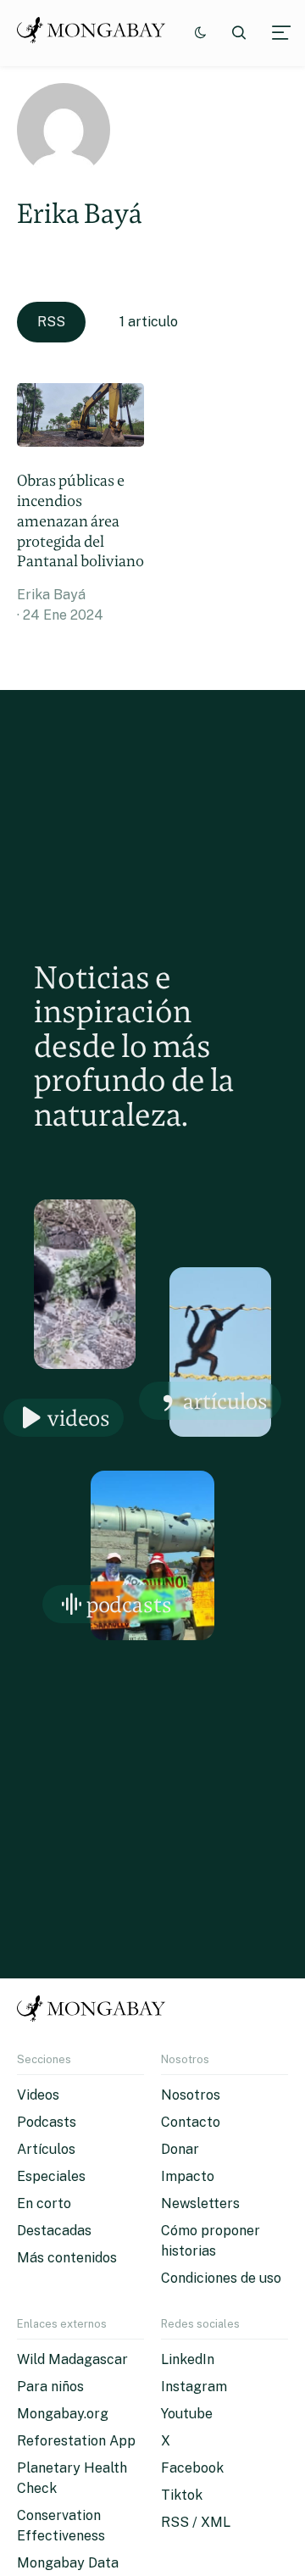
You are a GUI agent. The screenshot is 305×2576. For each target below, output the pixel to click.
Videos (79, 1418)
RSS (51, 322)
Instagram (194, 2387)
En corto (44, 2203)
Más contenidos (67, 2258)
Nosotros (191, 2095)
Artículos (225, 1401)
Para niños (50, 2387)
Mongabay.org (63, 2414)
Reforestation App (76, 2441)
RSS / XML (196, 2522)
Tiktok (182, 2495)
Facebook (192, 2468)
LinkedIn (188, 2359)
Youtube (187, 2414)
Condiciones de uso (221, 2278)
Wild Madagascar (72, 2359)
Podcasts (129, 1604)
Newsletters (200, 2203)
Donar (180, 2149)
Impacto (188, 2176)
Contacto (191, 2122)
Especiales (51, 2176)
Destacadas (54, 2231)
